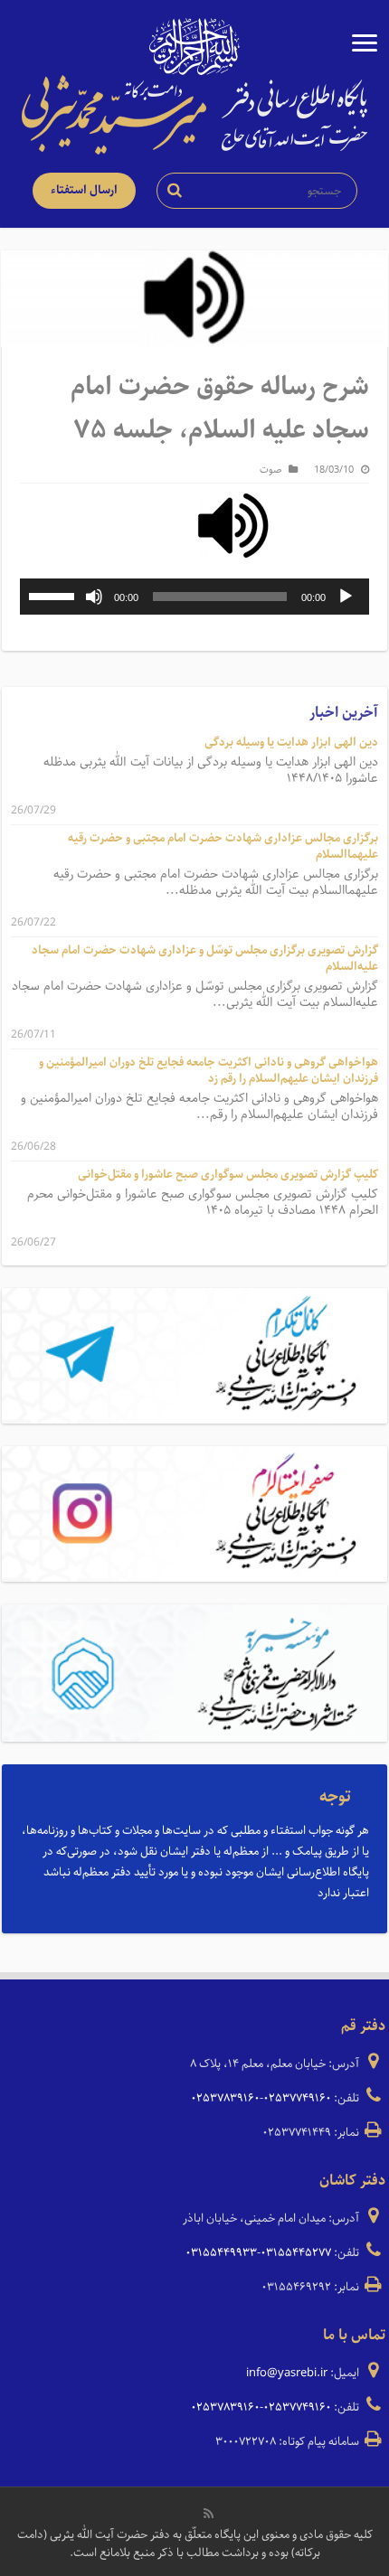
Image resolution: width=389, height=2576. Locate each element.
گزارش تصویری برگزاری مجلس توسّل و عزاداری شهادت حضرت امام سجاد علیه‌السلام (205, 959)
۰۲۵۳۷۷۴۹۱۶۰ (297, 2098)
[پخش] (346, 597)
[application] (194, 597)
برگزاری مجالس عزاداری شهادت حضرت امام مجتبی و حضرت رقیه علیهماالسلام (223, 846)
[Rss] (209, 2514)
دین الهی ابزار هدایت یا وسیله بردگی (291, 743)
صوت (270, 470)
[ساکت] (94, 597)
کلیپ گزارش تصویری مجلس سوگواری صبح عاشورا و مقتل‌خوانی (228, 1175)
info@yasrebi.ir (287, 2373)
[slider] (54, 595)
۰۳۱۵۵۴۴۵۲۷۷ (296, 2253)
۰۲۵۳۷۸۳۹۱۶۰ (225, 2098)
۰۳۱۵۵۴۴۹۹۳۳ (221, 2253)
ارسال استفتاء (84, 190)
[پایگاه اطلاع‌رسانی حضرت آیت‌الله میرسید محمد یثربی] (194, 114)
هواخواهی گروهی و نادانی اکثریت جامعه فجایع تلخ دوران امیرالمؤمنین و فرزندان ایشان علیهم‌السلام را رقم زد (209, 1071)
